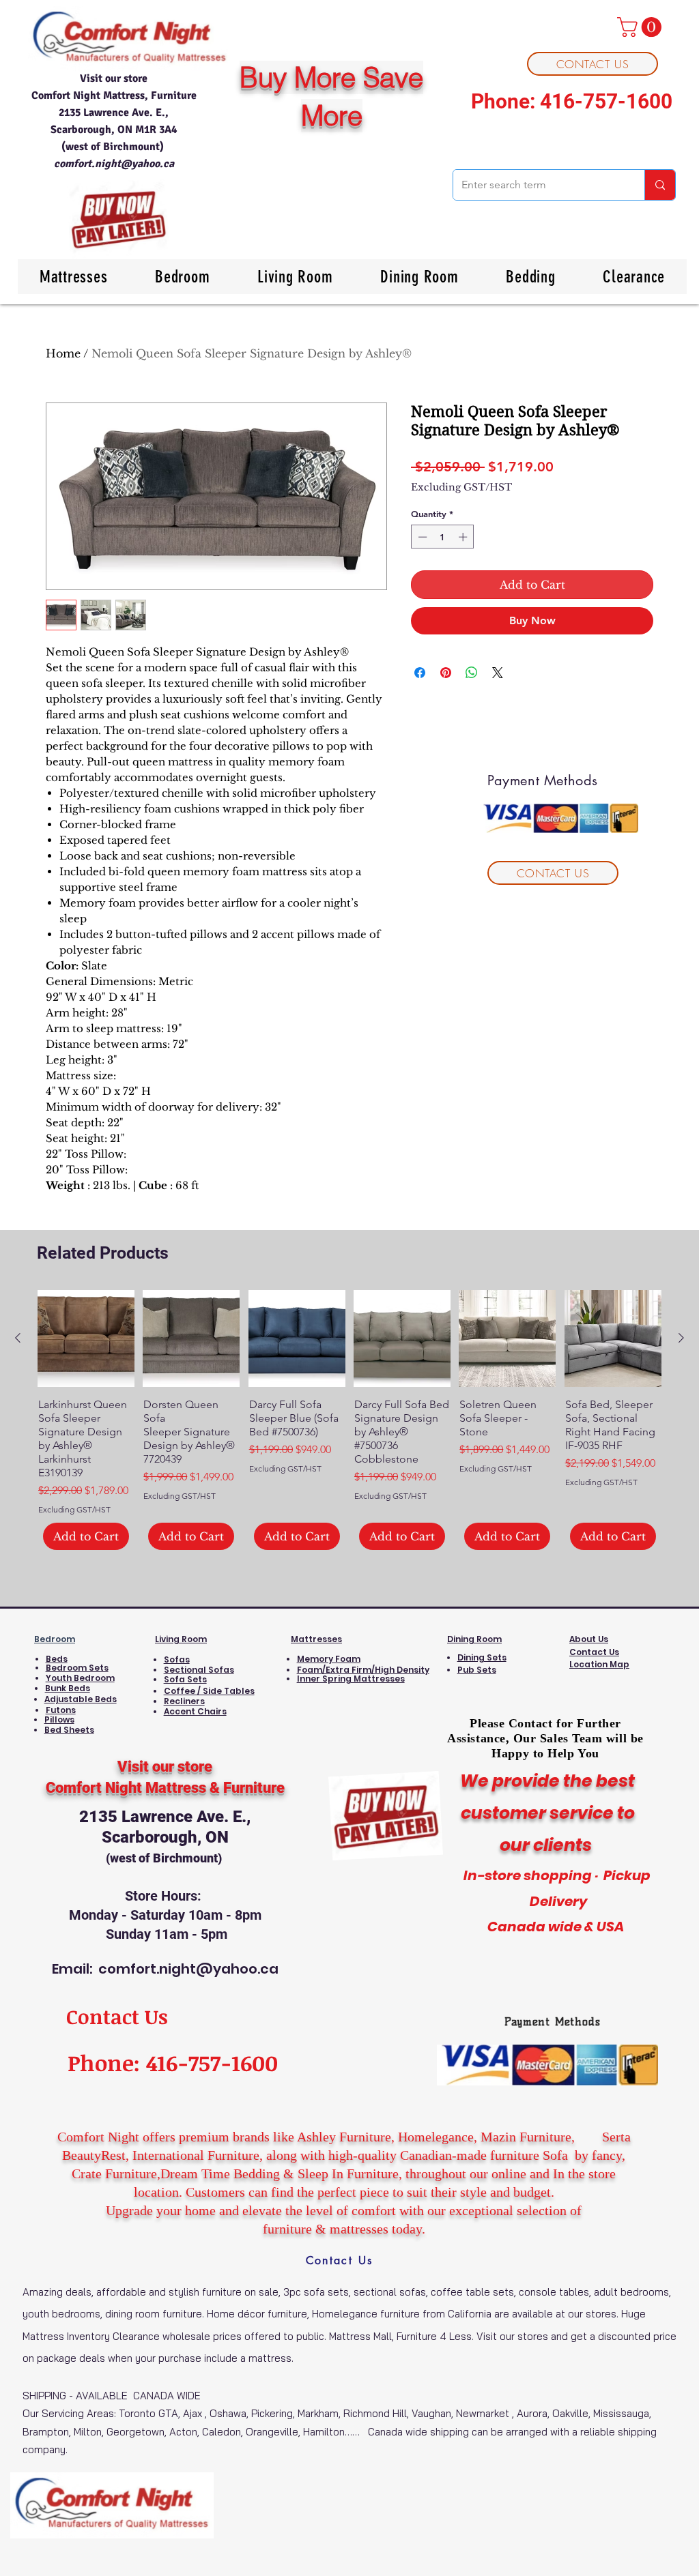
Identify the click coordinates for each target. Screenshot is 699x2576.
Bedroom (55, 1639)
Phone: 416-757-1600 (572, 101)
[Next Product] (681, 1338)
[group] (349, 1420)
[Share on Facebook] (420, 673)
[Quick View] (86, 1338)
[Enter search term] (660, 185)
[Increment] (464, 537)
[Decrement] (421, 537)
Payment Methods (553, 2022)
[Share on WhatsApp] (472, 673)
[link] (642, 27)
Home (63, 353)
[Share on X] (498, 673)
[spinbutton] (443, 537)
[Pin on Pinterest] (446, 673)
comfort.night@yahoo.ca (114, 164)
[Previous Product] (18, 1338)
